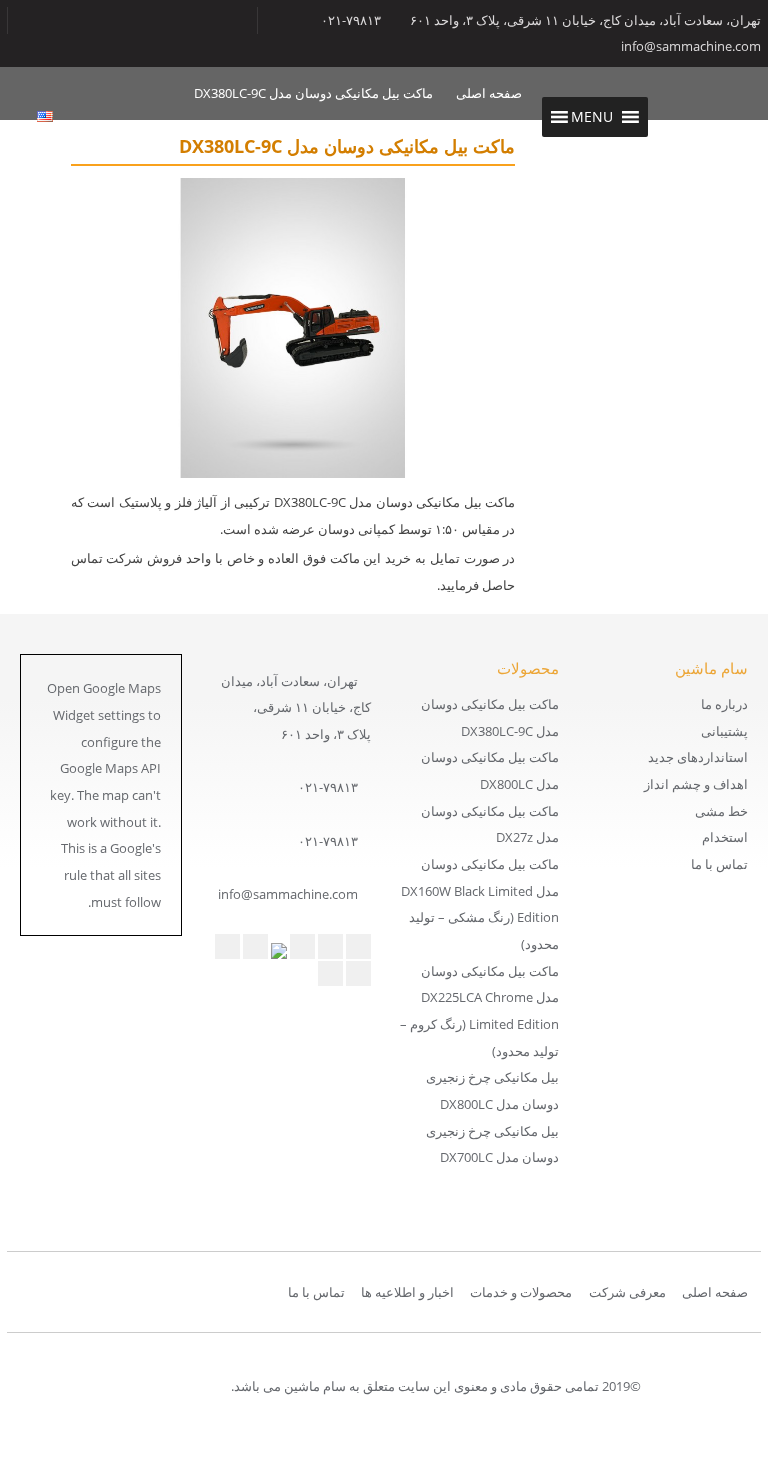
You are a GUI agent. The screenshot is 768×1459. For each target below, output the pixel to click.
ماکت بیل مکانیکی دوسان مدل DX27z (490, 824)
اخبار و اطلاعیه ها (407, 1292)
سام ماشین (711, 117)
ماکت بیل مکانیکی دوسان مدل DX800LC (490, 770)
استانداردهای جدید (698, 757)
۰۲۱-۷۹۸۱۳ (328, 787)
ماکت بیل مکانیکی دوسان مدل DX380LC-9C (490, 717)
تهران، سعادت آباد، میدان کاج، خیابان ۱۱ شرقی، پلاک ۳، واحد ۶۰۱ (585, 20)
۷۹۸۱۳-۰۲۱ (351, 20)
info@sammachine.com (691, 46)
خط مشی (721, 811)
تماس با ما (719, 864)
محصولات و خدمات (521, 1292)
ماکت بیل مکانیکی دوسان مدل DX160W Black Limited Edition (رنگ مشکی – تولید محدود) (480, 904)
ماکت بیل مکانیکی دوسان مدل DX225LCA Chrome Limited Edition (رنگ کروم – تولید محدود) (479, 1011)
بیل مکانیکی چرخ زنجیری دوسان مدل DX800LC (492, 1090)
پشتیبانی (724, 731)
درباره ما (724, 704)
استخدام (725, 837)
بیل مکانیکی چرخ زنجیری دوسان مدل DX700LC (492, 1144)
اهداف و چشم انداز (696, 784)
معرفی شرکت (627, 1292)
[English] (45, 117)
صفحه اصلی (715, 1292)
